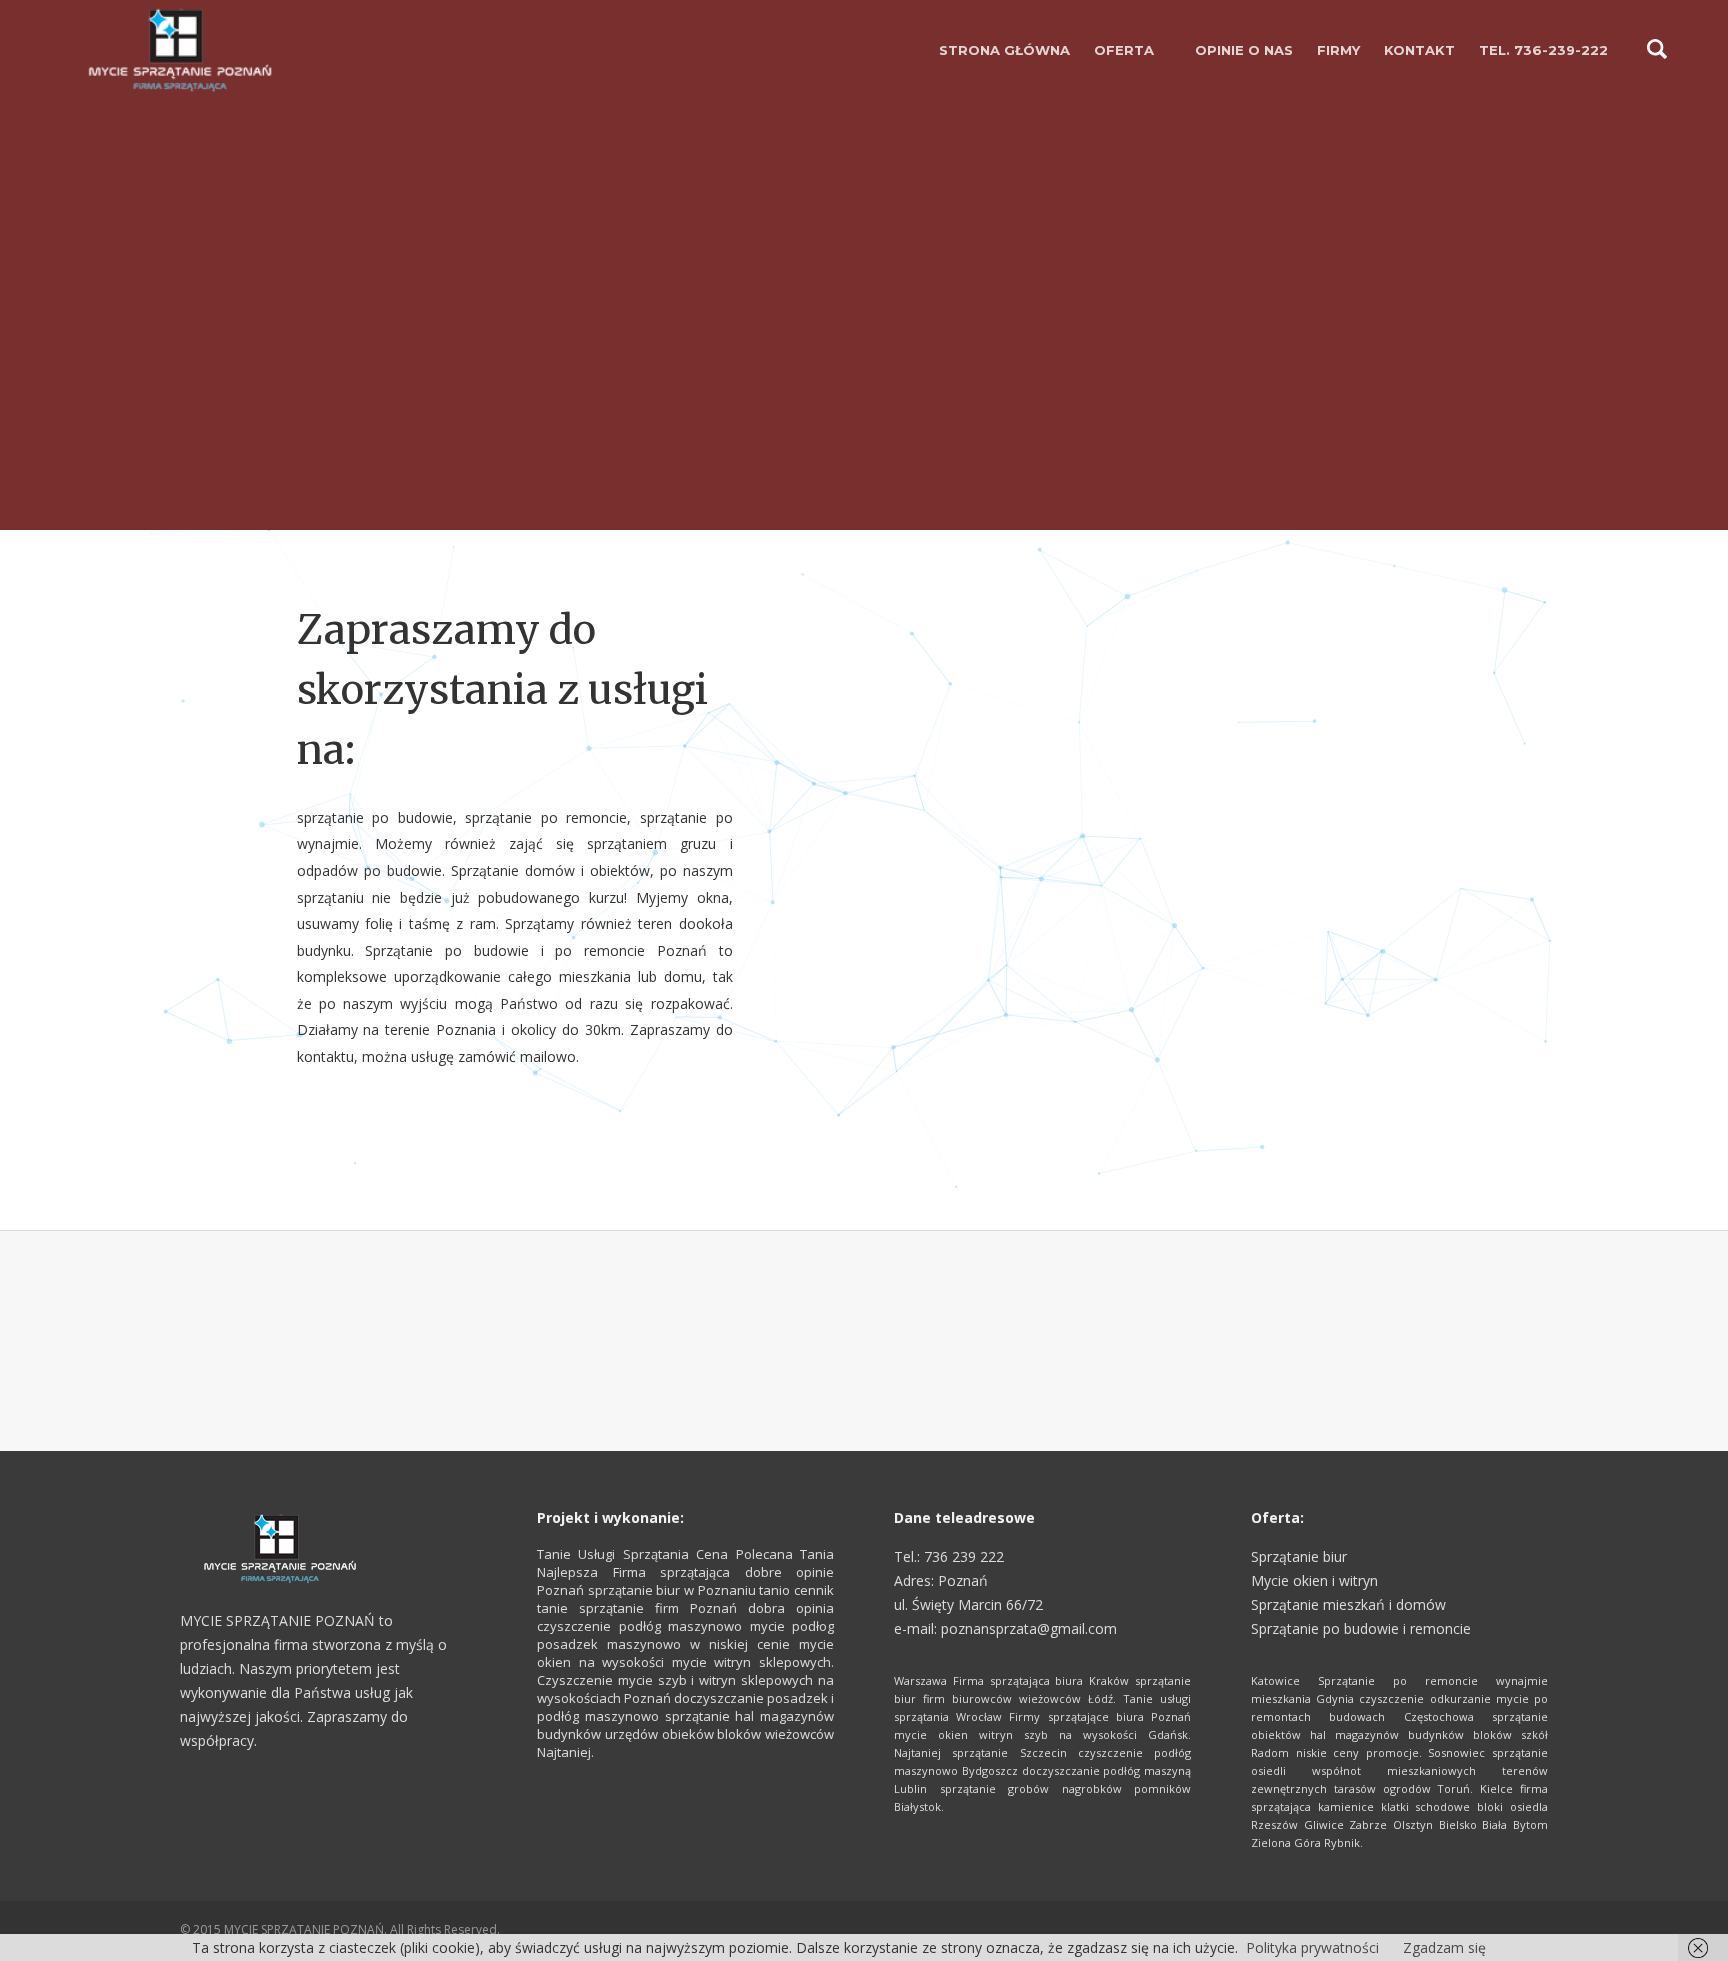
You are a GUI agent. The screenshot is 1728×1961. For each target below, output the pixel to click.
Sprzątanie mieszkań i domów (1348, 1604)
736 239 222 (964, 1556)
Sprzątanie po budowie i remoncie (1361, 1628)
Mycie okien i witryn (1314, 1580)
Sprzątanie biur (1299, 1556)
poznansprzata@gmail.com (1029, 1628)
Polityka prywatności (1312, 1947)
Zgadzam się (1444, 1947)
